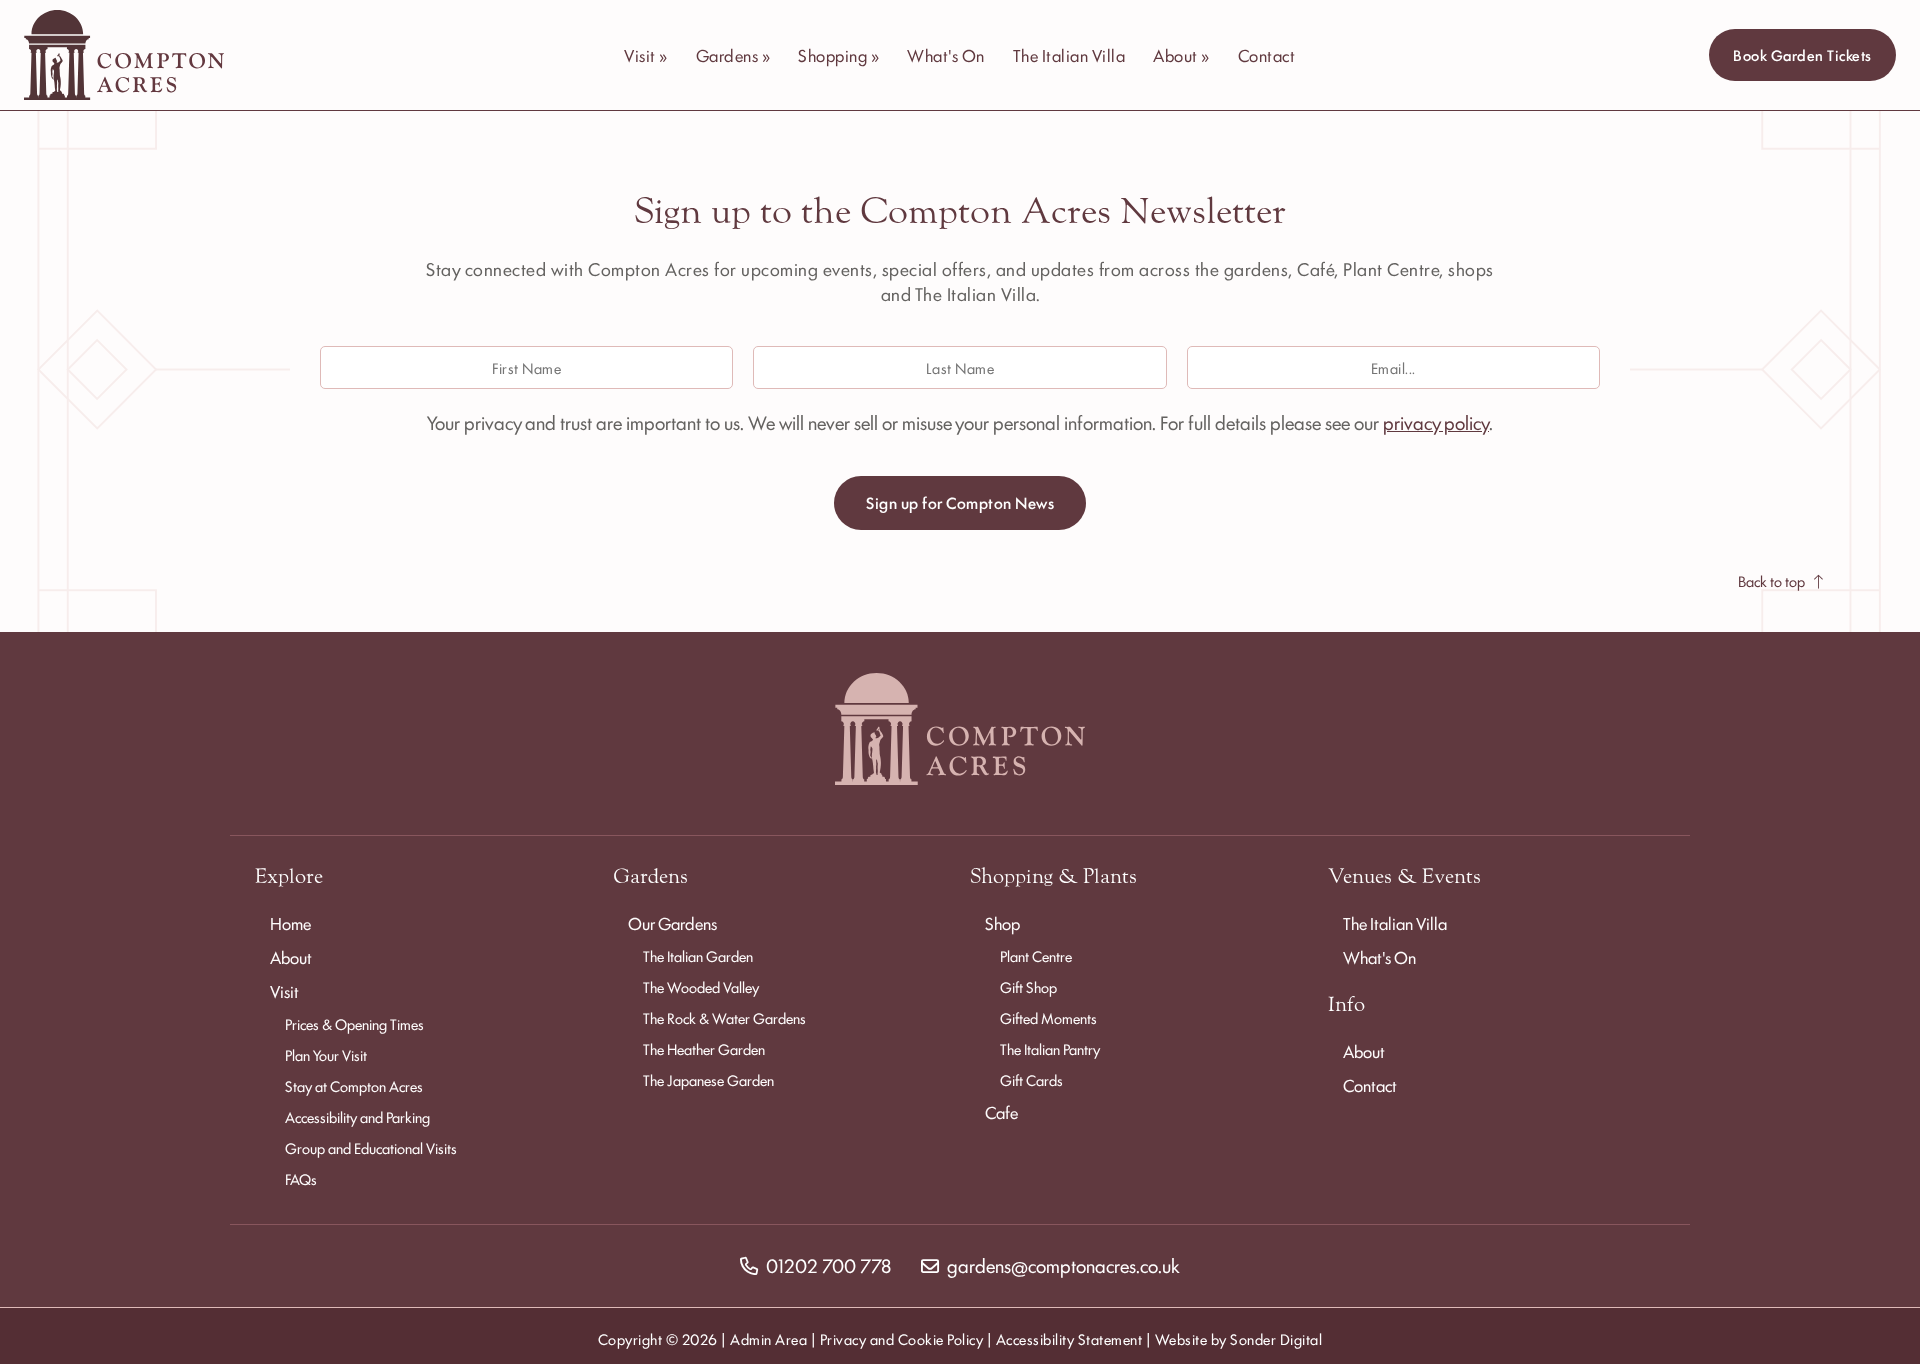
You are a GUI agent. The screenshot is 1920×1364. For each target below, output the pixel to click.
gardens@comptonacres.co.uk (1063, 1265)
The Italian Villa (1069, 55)
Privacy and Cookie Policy (902, 1338)
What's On (946, 55)
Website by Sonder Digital (1239, 1338)
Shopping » (838, 55)
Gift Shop (1028, 986)
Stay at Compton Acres (354, 1085)
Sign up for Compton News (960, 502)
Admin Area (768, 1338)
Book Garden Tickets (1802, 54)
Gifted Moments (1048, 1017)
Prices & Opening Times (354, 1023)
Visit (284, 991)
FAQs (301, 1178)
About (291, 957)
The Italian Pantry (1050, 1048)
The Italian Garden (698, 955)
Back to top (1771, 580)
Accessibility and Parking (357, 1116)
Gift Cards (1031, 1079)
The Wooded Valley (701, 986)
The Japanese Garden (708, 1079)
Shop (1002, 923)
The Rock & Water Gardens (724, 1017)
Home (290, 923)
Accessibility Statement (1069, 1338)
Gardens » (733, 55)
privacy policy (1436, 422)
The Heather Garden (704, 1048)
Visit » (646, 55)
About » (1181, 55)
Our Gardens (672, 923)
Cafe (1001, 1112)
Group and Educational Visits (371, 1147)
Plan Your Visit (326, 1054)
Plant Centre (1036, 955)
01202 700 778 (828, 1265)
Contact (1267, 55)
